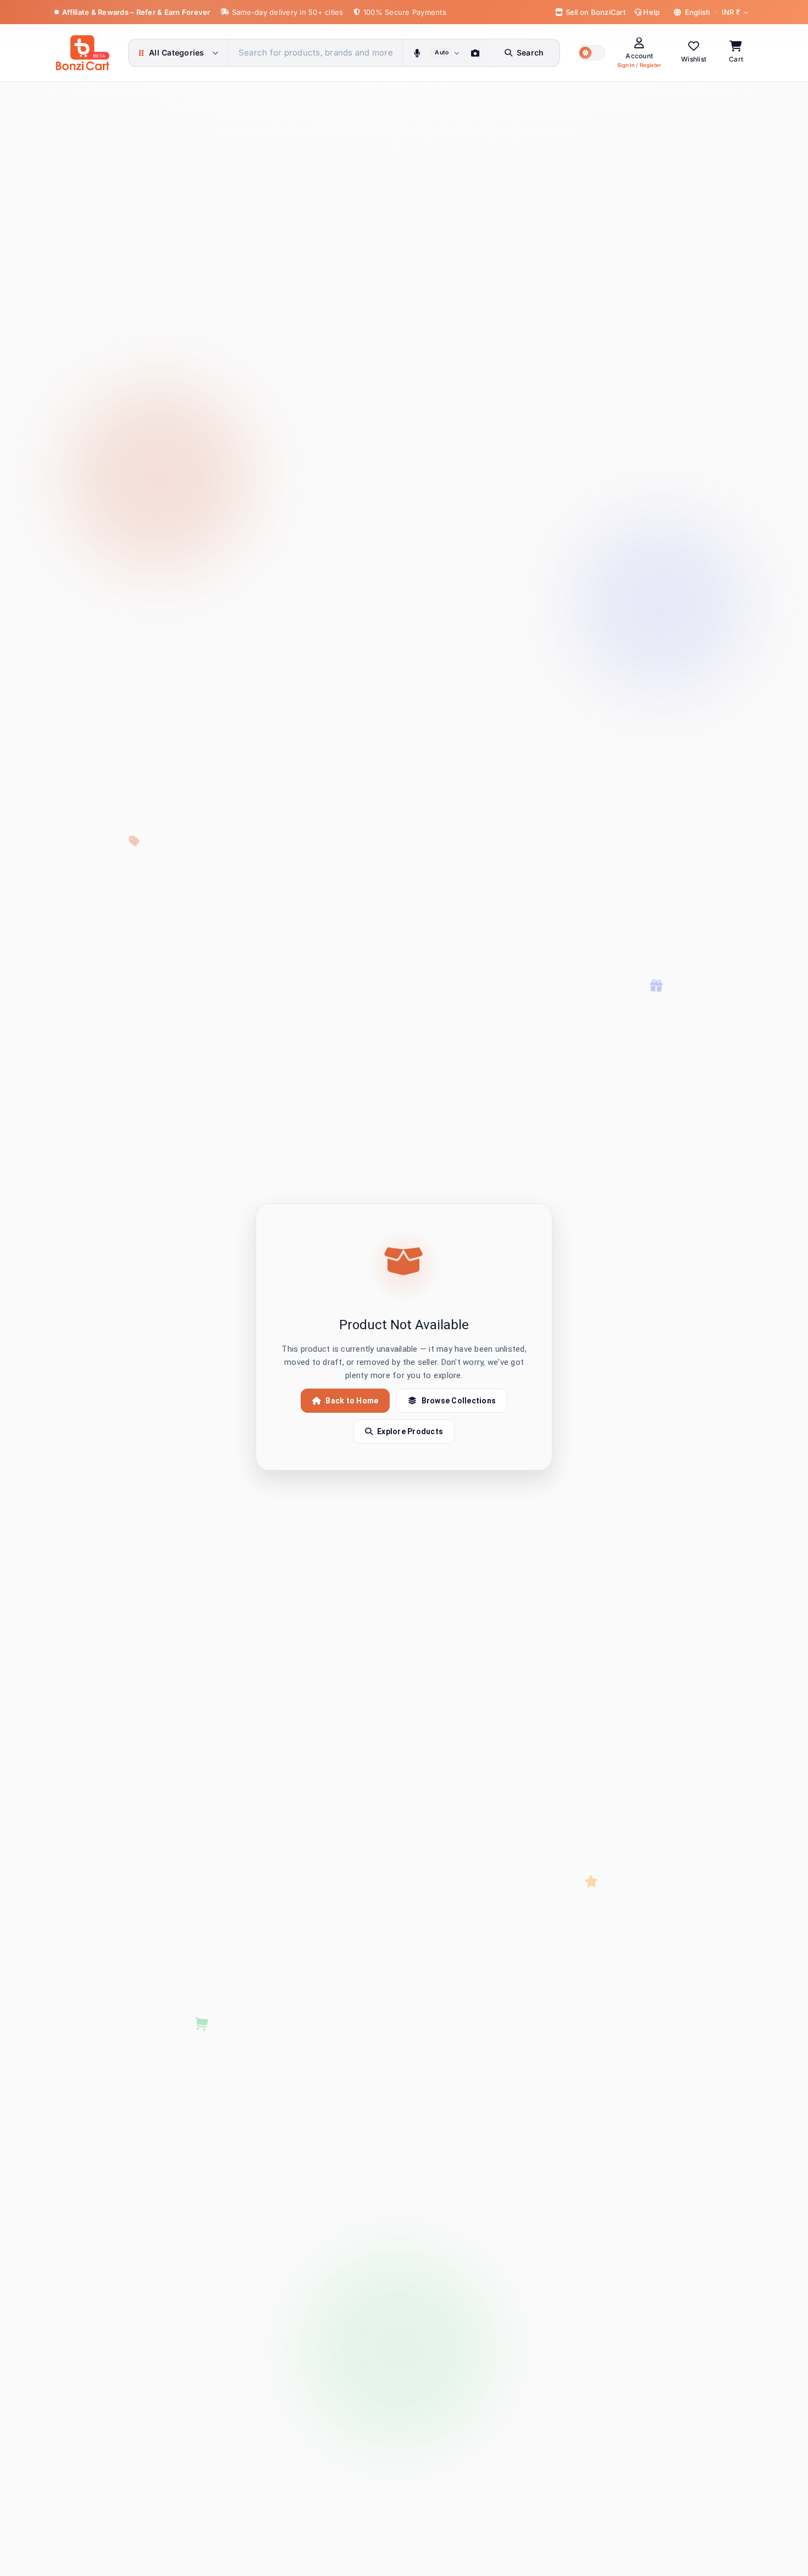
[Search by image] (475, 53)
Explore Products (410, 1431)
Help (651, 12)
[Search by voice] (417, 53)
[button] (591, 53)
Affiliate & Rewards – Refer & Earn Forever (136, 12)
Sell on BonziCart (594, 12)
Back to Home (352, 1401)
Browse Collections (459, 1401)
